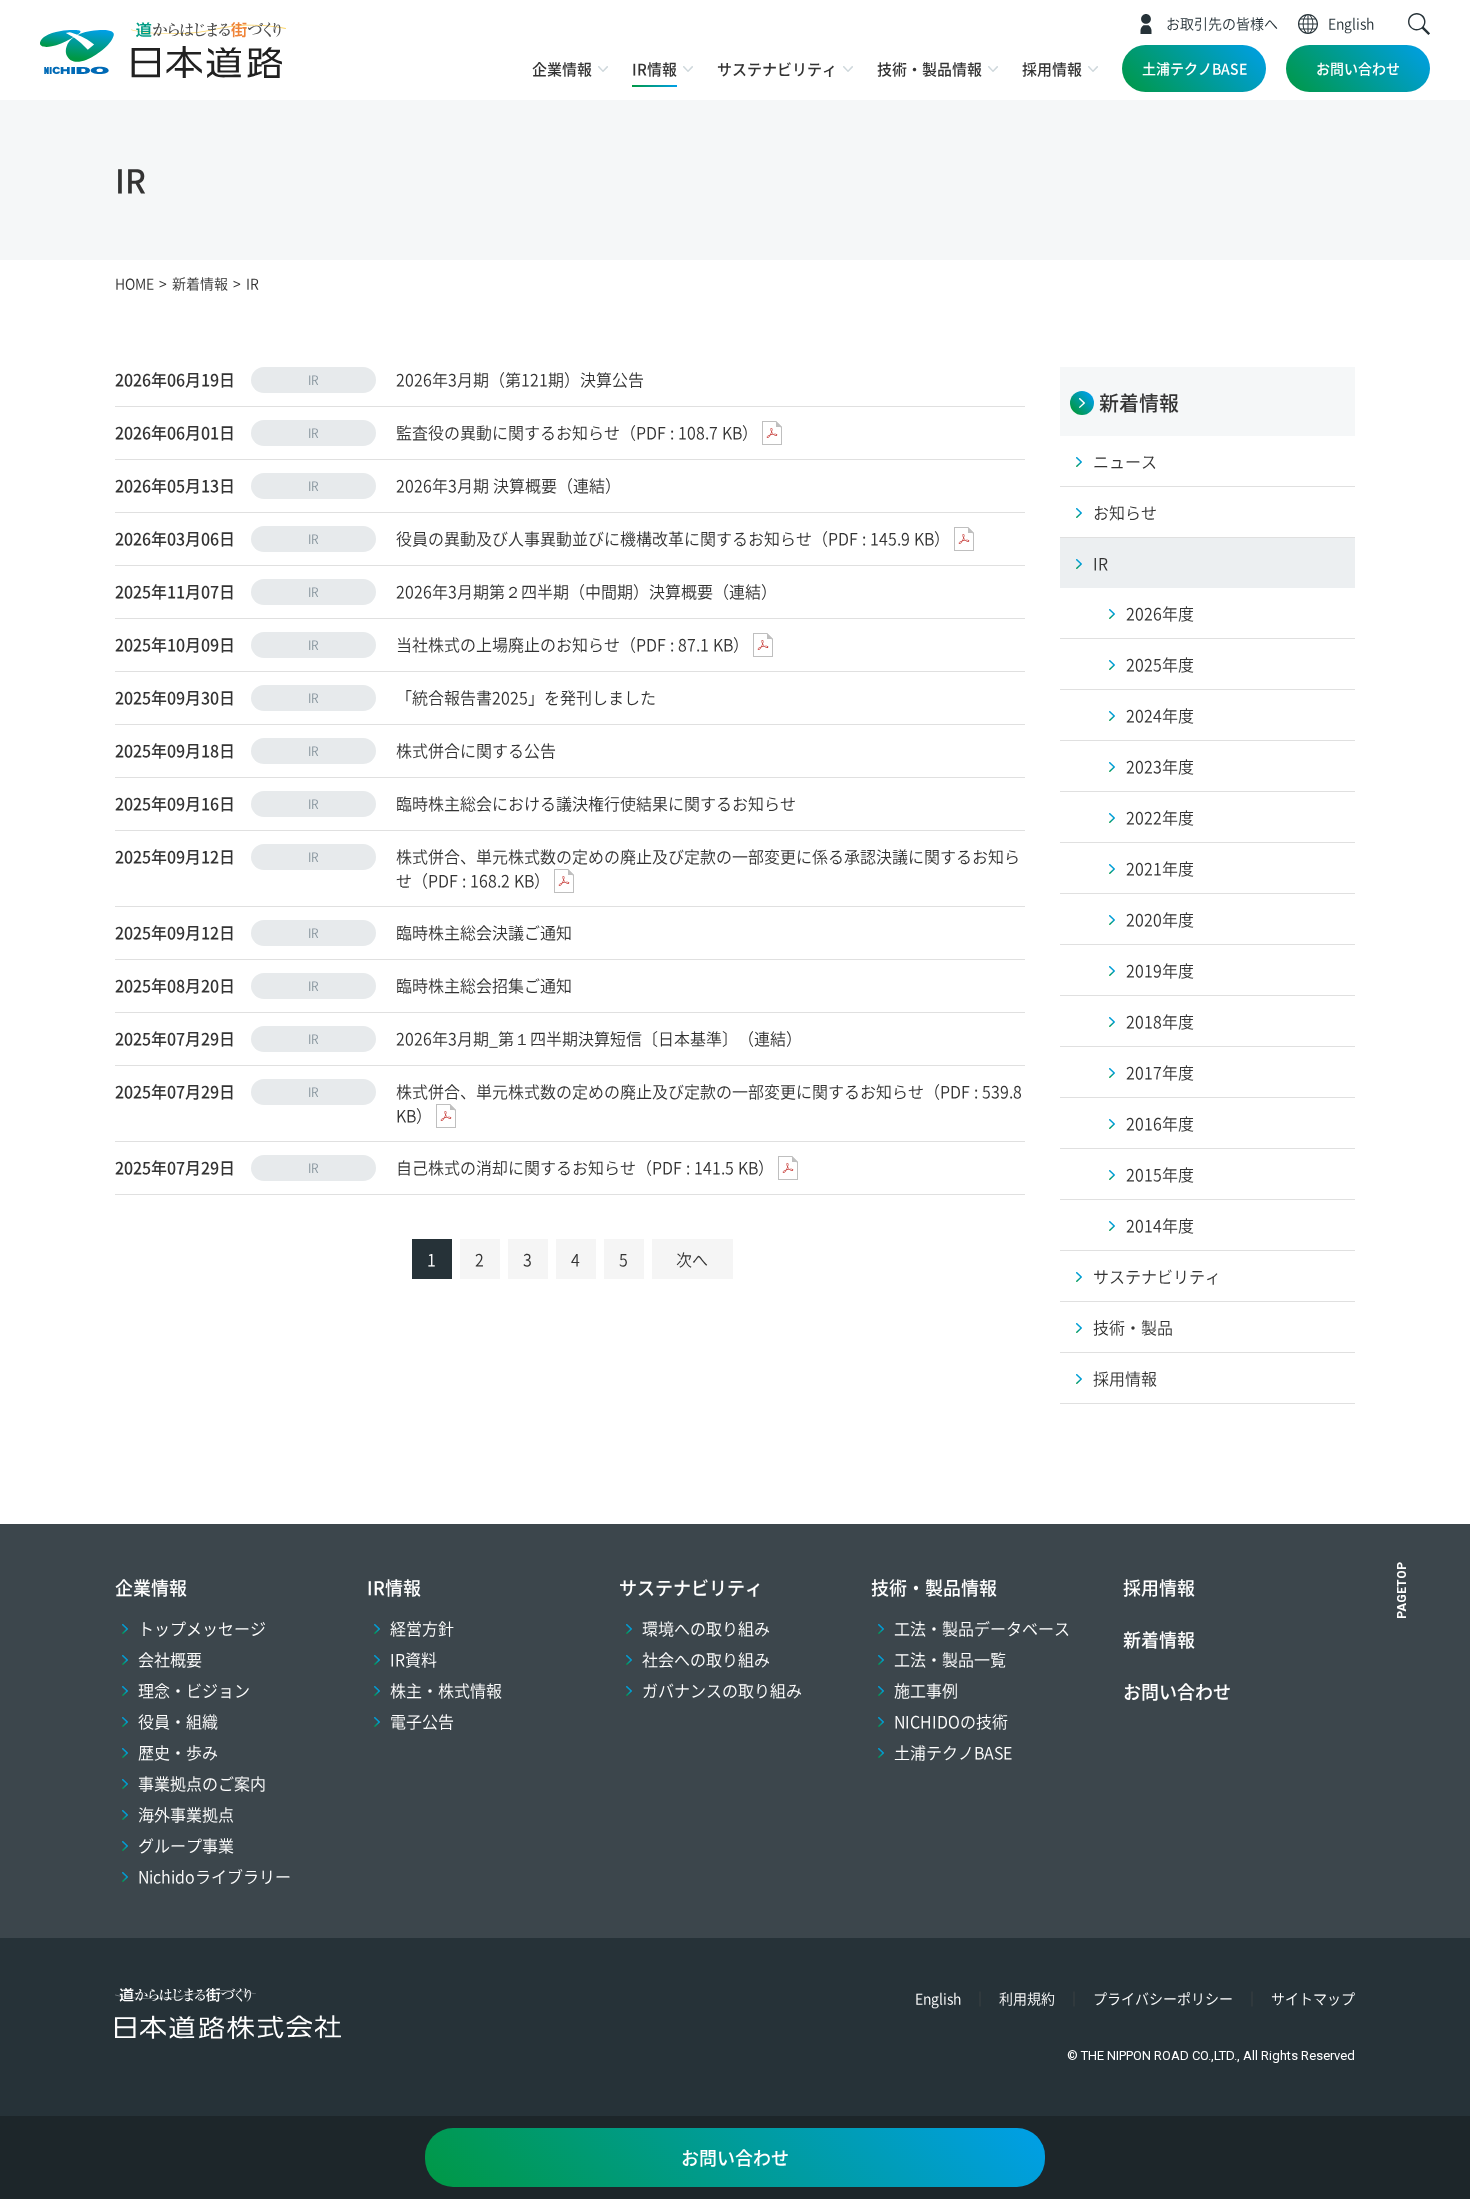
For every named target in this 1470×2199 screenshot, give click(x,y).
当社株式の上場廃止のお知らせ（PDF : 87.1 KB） (572, 644)
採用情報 (1052, 68)
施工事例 (926, 1690)
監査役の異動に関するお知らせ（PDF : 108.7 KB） (577, 432)
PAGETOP (1402, 1590)
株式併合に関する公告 (476, 750)
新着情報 (1159, 1639)
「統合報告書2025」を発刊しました (526, 697)
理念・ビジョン (194, 1690)
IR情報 (654, 68)
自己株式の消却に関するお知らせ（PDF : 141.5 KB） (585, 1167)
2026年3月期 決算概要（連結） (508, 485)
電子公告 (422, 1721)
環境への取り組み (706, 1628)
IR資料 (413, 1659)
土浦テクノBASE (1194, 68)
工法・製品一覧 (950, 1659)
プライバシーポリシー (1163, 1998)
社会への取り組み (706, 1659)
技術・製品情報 (929, 68)
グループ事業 (186, 1845)
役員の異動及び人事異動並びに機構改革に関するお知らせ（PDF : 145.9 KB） (673, 538)
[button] (1419, 24)
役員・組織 (178, 1721)
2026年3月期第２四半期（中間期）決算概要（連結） (586, 591)
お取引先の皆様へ (1222, 23)
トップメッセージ (202, 1628)
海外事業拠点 (186, 1814)
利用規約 (1027, 1998)
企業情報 (562, 68)
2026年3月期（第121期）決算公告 (520, 379)
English (1351, 23)
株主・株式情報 (446, 1690)
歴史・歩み (178, 1752)
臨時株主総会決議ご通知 (484, 932)
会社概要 (170, 1659)
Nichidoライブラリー (214, 1876)
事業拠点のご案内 (202, 1783)
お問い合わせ (1358, 68)
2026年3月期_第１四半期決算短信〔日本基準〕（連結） (599, 1038)
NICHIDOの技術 (951, 1721)
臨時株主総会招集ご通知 (484, 985)
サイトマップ (1313, 1998)
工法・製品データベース (982, 1628)
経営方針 (422, 1628)
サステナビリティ (777, 68)
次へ (692, 1259)
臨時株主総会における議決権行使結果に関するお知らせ (596, 803)
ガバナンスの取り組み (722, 1690)
